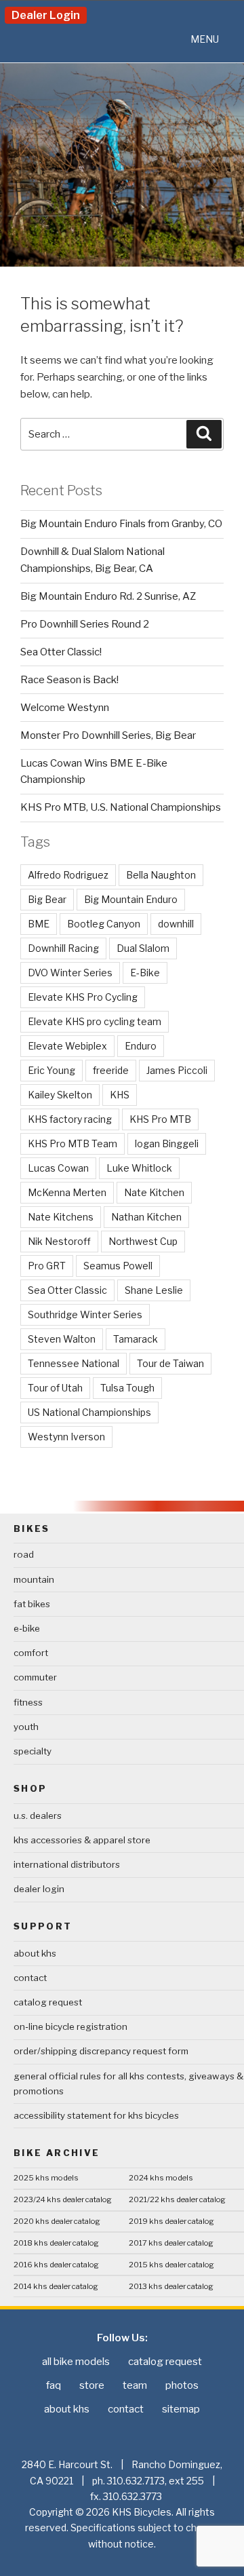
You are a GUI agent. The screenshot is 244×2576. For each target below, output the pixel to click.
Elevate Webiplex (67, 1046)
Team (135, 2385)
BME (39, 924)
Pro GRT (47, 1266)
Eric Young (52, 1070)
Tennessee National (74, 1363)
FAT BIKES (32, 1604)
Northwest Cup (143, 1241)
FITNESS (28, 1702)
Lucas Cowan (58, 1168)
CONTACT (30, 1978)
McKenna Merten (67, 1192)
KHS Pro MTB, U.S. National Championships (121, 807)
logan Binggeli (167, 1143)
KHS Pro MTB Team (73, 1143)
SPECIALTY (33, 1751)
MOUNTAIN (34, 1579)
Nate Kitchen (154, 1192)
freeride (111, 1070)
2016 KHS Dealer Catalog (56, 2265)
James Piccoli (177, 1070)
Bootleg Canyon (104, 924)
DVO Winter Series (70, 973)
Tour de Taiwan (170, 1363)
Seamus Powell (118, 1266)
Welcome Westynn (65, 708)
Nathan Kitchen (146, 1217)
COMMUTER (35, 1677)
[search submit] (204, 434)
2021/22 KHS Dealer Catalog (177, 2199)
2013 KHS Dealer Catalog (171, 2286)
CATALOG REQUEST (48, 2002)
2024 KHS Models (161, 2178)
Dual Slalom (143, 948)
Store (92, 2385)
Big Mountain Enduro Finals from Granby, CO (121, 524)
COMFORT (31, 1653)
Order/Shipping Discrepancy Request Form (101, 2051)
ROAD (24, 1554)
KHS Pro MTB (160, 1119)
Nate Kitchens (61, 1217)
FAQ (54, 2385)
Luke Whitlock (139, 1168)
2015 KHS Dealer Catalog (171, 2265)
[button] (205, 39)
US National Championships (89, 1412)
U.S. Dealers (38, 1815)
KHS (120, 1095)
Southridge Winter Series (85, 1314)
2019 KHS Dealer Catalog (171, 2221)
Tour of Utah (55, 1388)
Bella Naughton (161, 875)
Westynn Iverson (66, 1437)
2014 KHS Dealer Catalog (56, 2286)
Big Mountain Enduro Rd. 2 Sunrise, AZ (108, 596)
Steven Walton (62, 1339)
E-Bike (145, 973)
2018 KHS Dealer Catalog (56, 2243)
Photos (182, 2385)
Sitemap (181, 2409)
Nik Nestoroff (59, 1241)
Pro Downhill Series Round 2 (85, 624)
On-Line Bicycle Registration (70, 2026)
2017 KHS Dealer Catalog (171, 2243)
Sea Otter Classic (67, 1290)
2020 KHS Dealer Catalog (57, 2221)
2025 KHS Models (46, 2178)
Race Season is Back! (69, 680)
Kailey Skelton (60, 1095)
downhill (176, 924)
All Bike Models (76, 2362)
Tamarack (136, 1339)
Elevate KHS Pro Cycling (83, 997)
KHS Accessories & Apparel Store (82, 1840)
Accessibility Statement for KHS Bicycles (96, 2115)
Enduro (141, 1046)
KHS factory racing (70, 1119)
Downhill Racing (63, 948)
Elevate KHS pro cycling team (95, 1021)
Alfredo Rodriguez (68, 875)
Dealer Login (46, 15)
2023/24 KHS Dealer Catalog (63, 2199)
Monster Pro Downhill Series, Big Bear (108, 735)
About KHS (35, 1953)
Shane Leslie (154, 1290)
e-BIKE (27, 1628)
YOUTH (26, 1727)
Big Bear (47, 899)
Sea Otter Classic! (61, 652)
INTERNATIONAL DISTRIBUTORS (67, 1864)
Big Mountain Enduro (131, 899)
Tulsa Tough (127, 1388)
